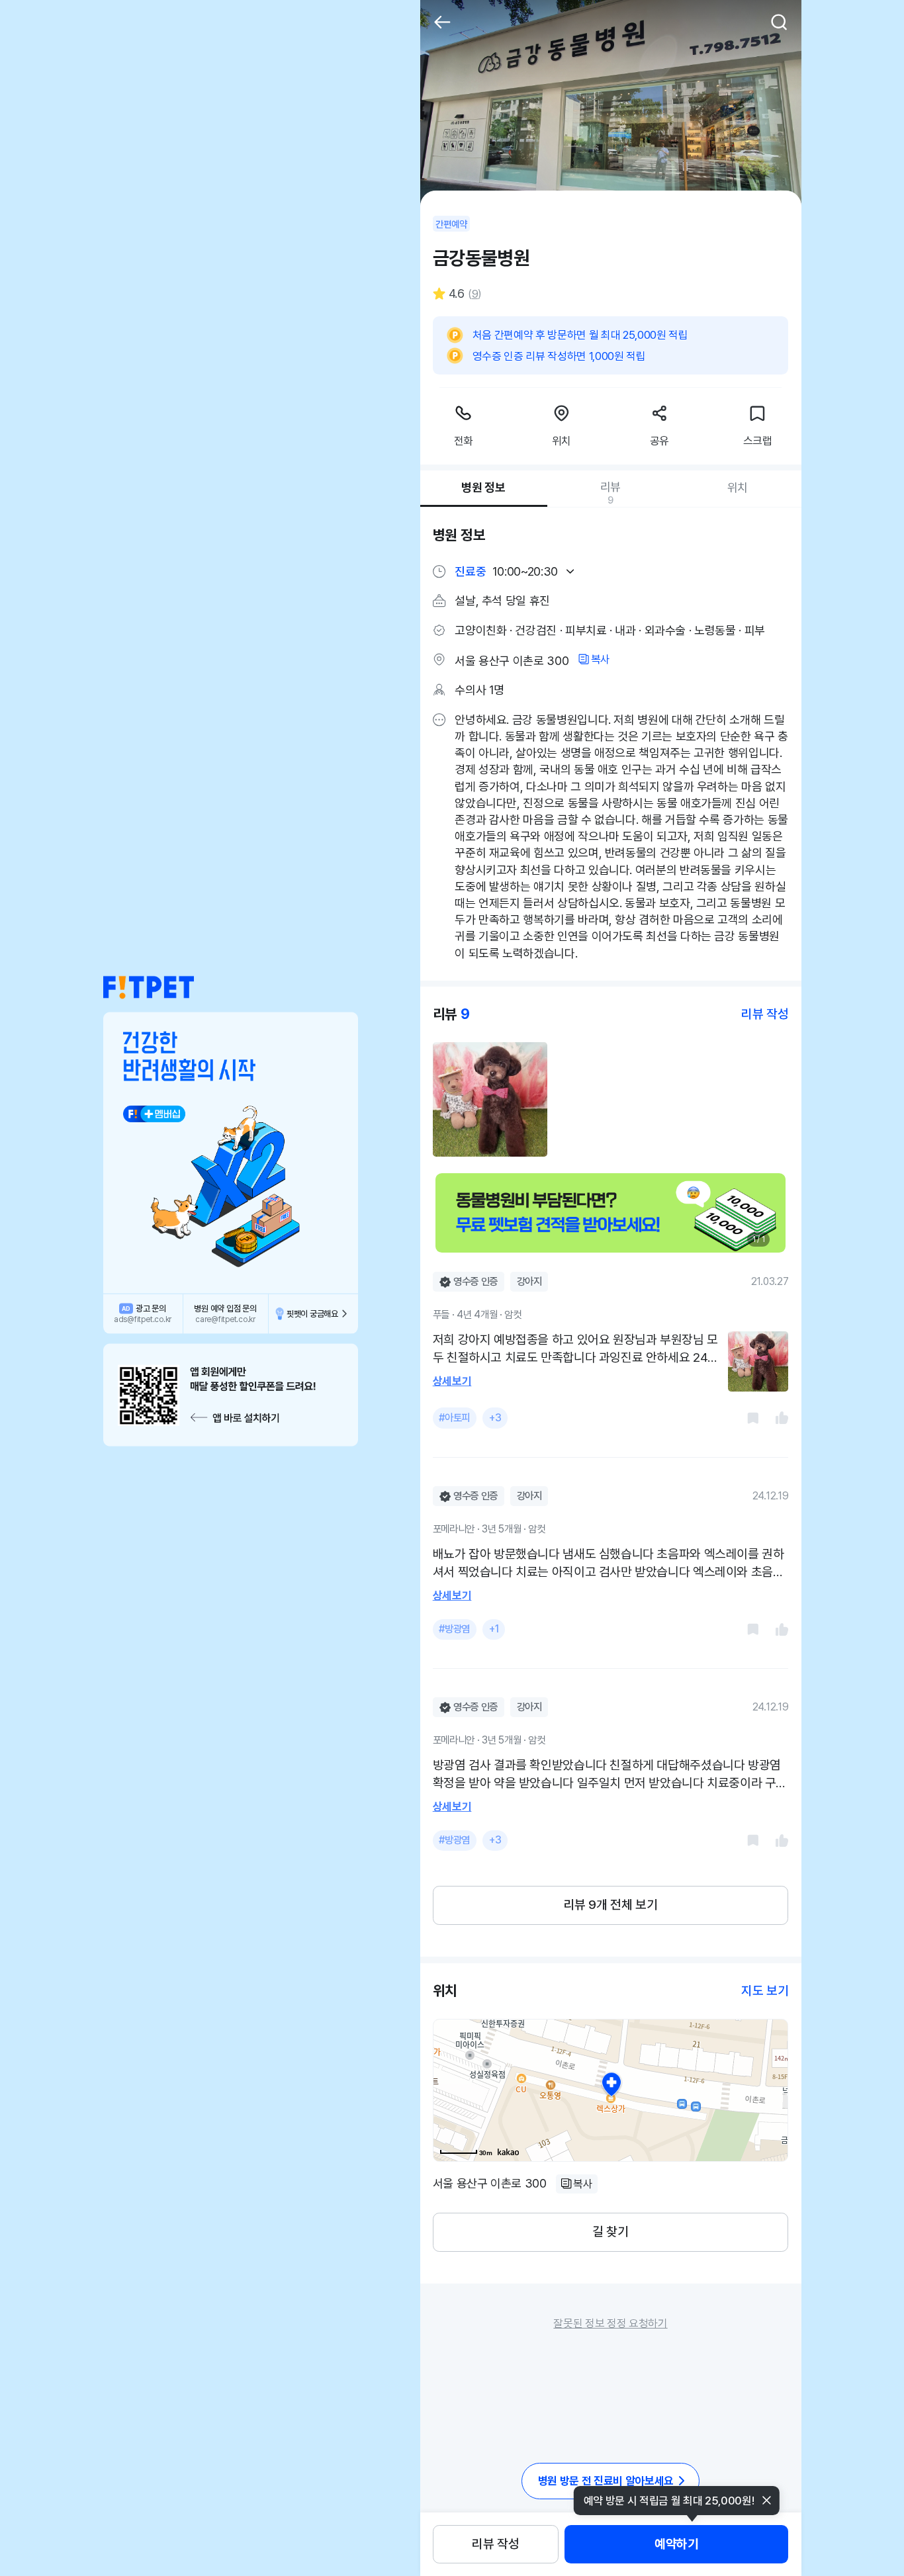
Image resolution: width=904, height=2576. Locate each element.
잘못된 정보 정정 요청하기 (610, 2323)
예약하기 (676, 2544)
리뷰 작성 (495, 2544)
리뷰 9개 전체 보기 (611, 1905)
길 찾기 (610, 2232)
